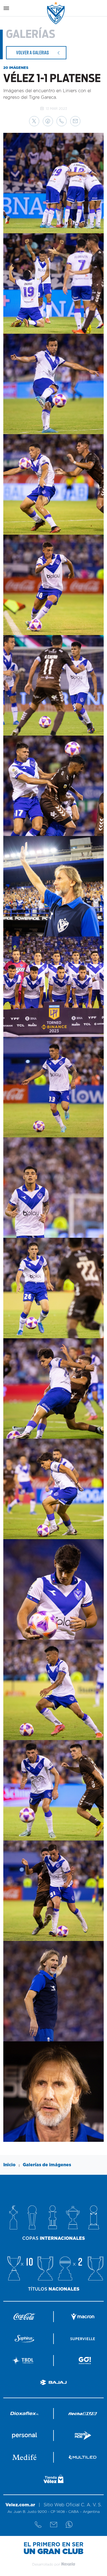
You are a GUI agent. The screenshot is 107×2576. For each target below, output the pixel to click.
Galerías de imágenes (47, 2165)
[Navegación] (6, 8)
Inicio (9, 2165)
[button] (34, 121)
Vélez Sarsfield (56, 13)
